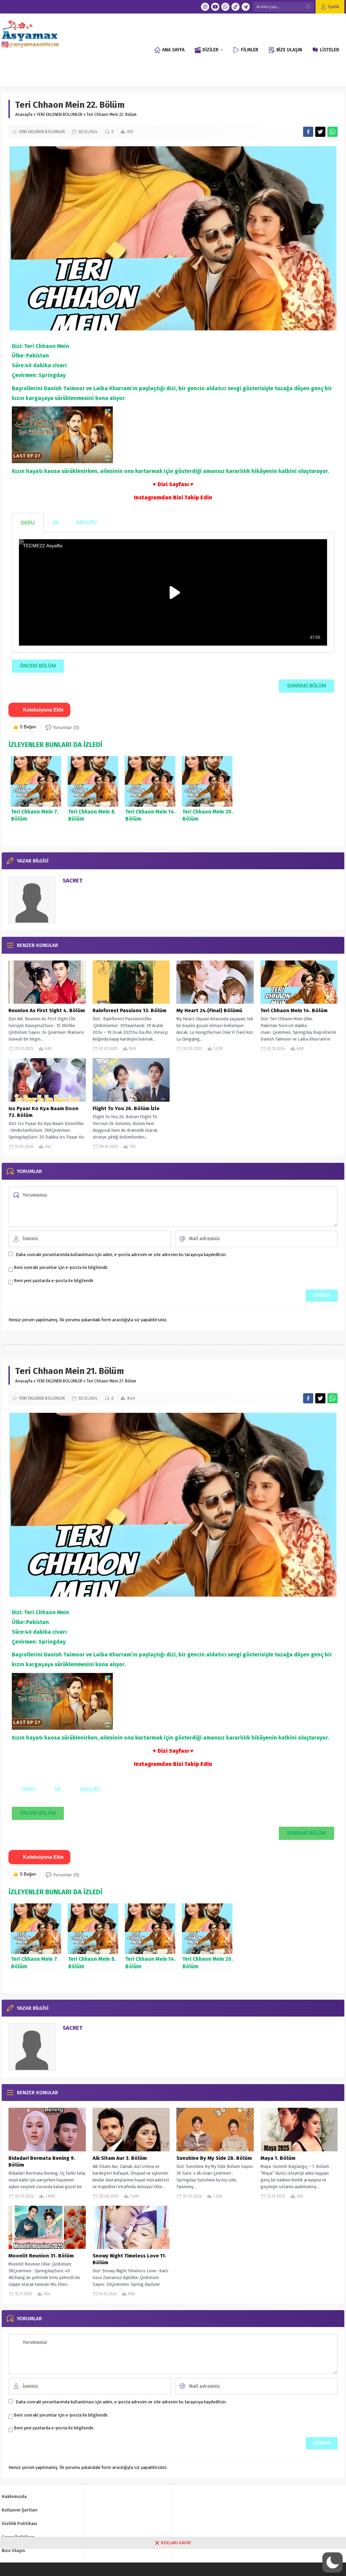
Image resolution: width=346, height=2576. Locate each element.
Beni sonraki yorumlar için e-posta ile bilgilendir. (61, 1267)
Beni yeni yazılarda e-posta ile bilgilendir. (54, 1281)
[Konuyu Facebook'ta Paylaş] (308, 132)
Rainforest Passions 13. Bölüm (129, 1010)
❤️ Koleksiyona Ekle (39, 710)
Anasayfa (24, 115)
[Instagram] (205, 7)
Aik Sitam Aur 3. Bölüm (120, 2158)
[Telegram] (246, 7)
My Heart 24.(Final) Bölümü (209, 1010)
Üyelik (333, 7)
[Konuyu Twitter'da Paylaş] (320, 132)
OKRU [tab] (28, 523)
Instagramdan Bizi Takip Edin (173, 497)
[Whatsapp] (225, 7)
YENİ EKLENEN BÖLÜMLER (59, 115)
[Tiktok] (236, 7)
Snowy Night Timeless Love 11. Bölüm (129, 2259)
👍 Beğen (24, 727)
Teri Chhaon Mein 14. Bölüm (294, 1010)
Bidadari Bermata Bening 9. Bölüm (42, 2161)
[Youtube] (215, 7)
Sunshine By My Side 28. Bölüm (214, 2158)
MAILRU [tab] (87, 522)
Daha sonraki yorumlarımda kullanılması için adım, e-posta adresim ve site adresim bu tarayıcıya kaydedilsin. (121, 1255)
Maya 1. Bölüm (278, 2158)
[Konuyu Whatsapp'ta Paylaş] (332, 132)
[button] (332, 2562)
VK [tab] (56, 522)
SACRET (72, 881)
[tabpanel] (173, 593)
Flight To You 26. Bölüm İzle (126, 1108)
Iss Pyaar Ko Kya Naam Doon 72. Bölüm (43, 1112)
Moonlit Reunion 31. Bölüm (41, 2256)
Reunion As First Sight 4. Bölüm (47, 1010)
